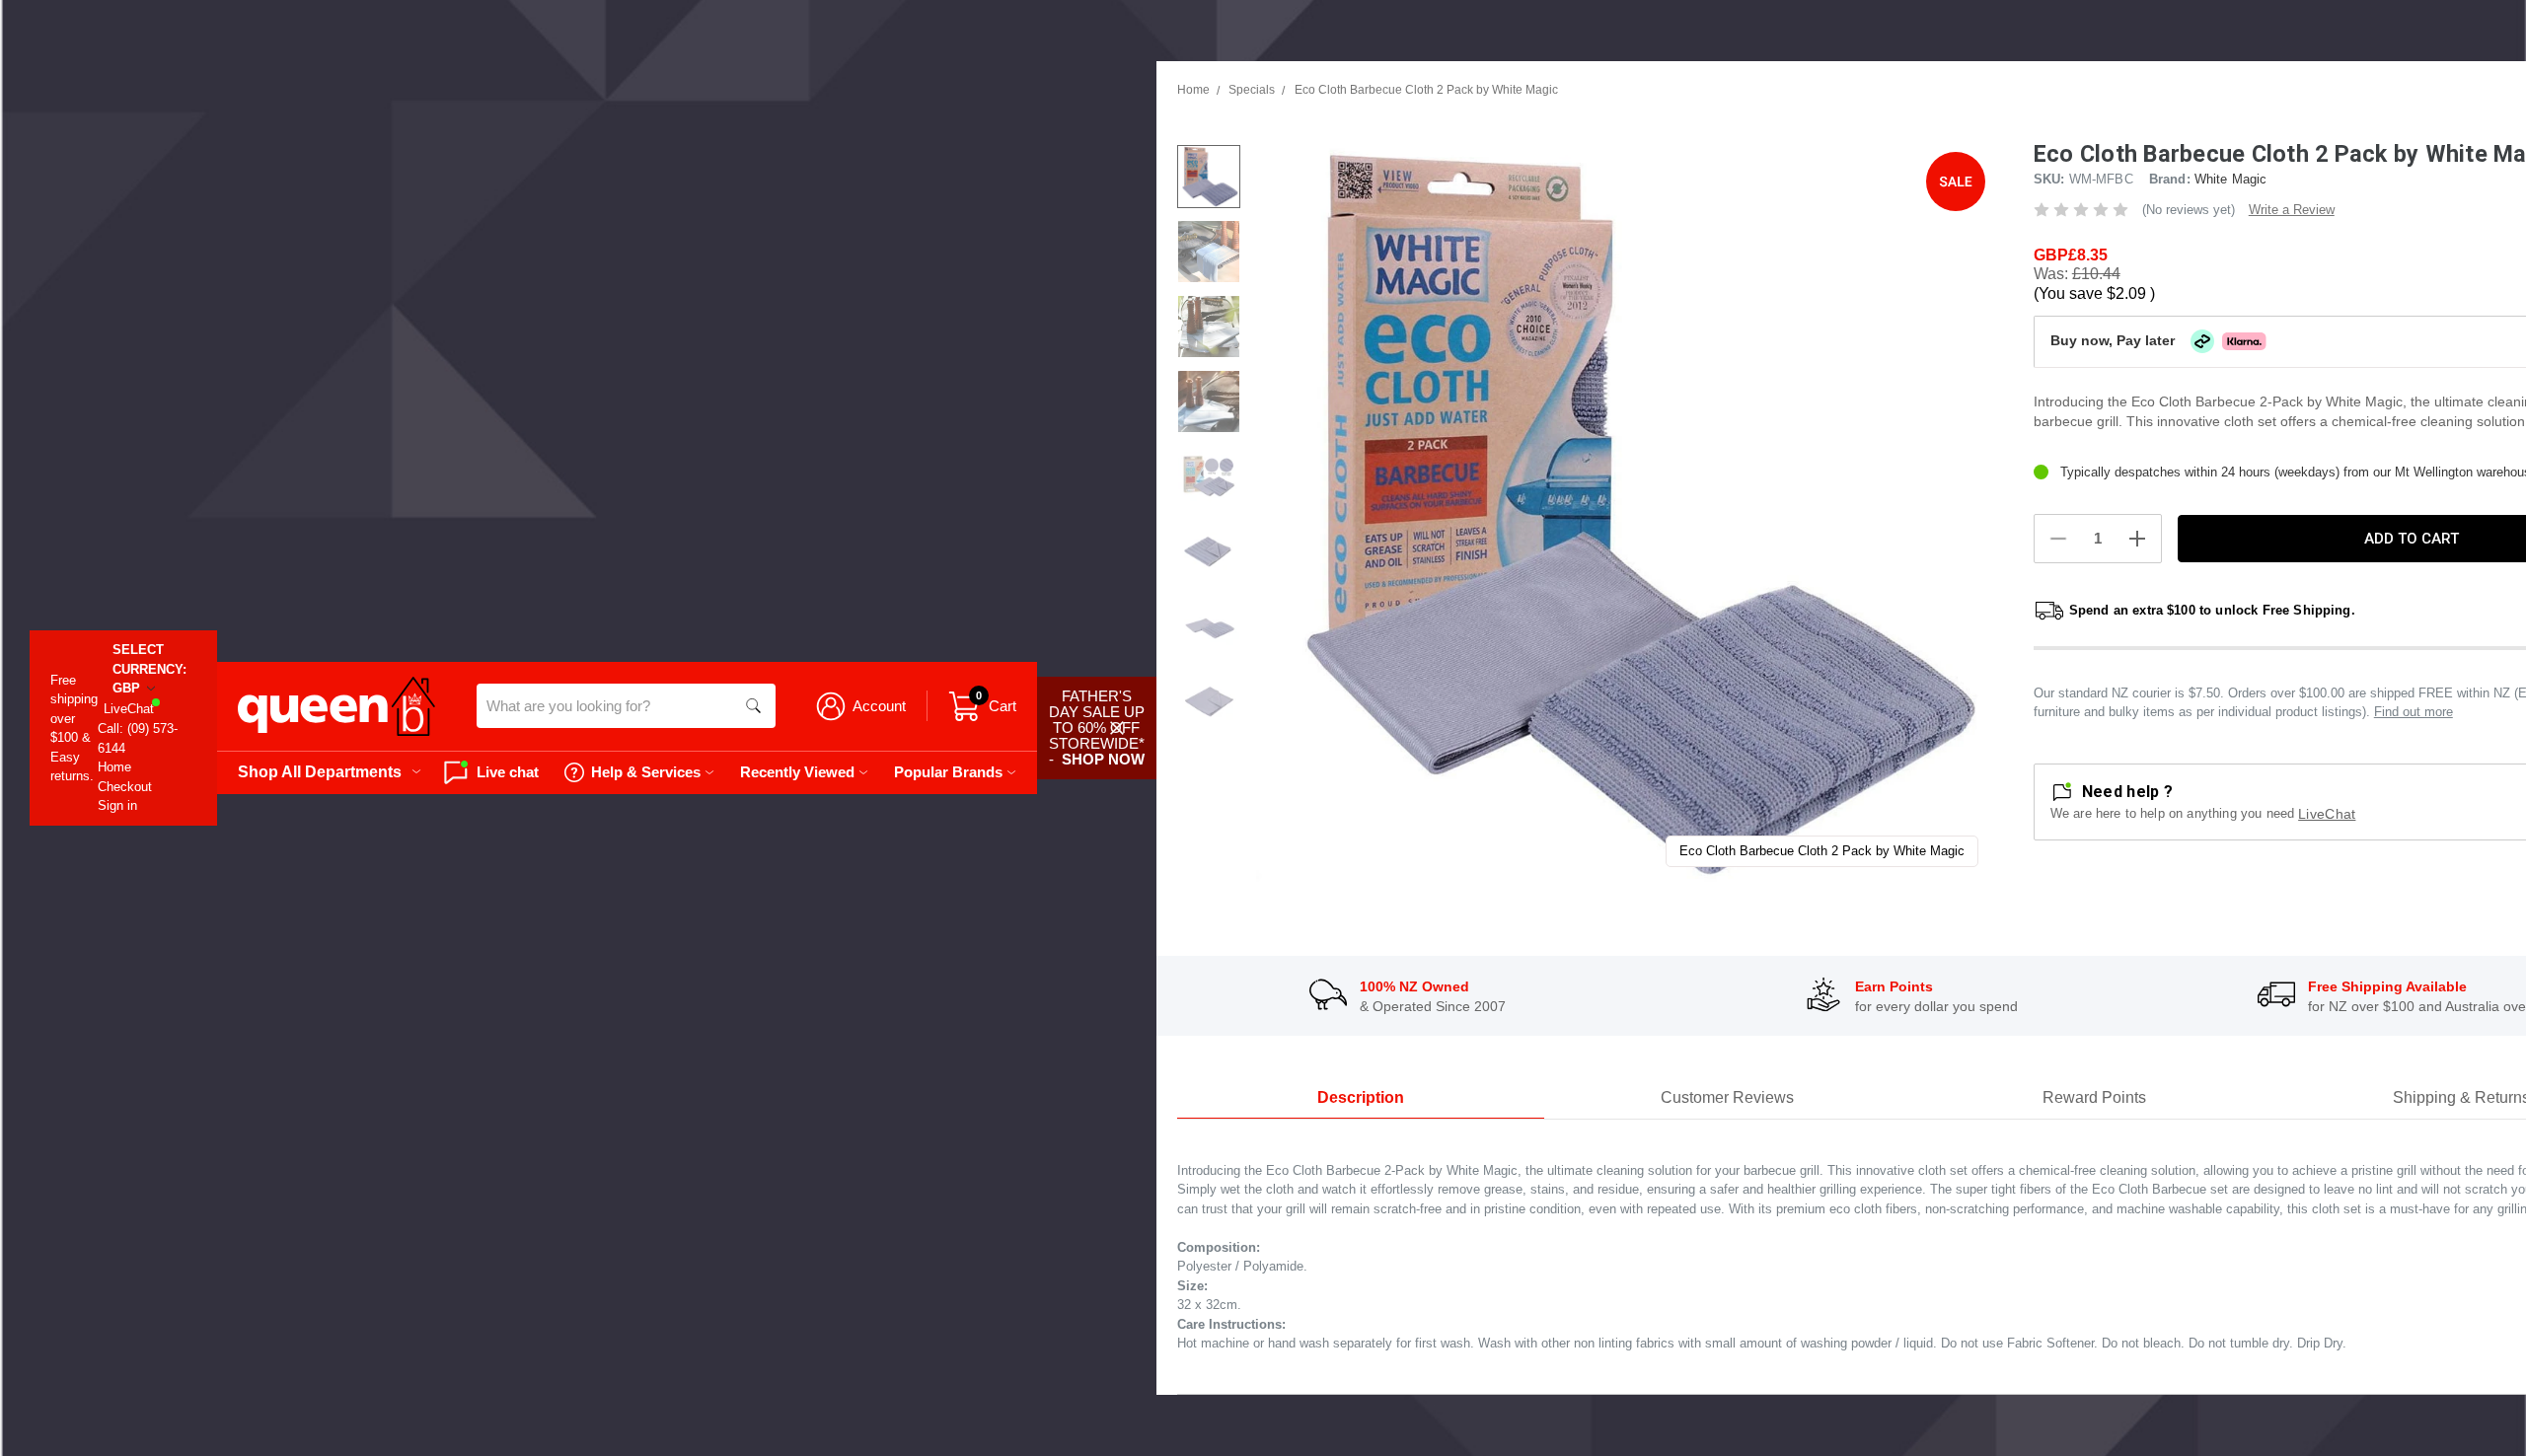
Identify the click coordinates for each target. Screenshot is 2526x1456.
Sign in (117, 805)
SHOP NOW (1103, 759)
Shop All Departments (320, 771)
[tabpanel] (1625, 513)
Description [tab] (1361, 1097)
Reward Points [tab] (2094, 1097)
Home (114, 767)
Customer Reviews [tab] (1727, 1097)
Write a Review (2292, 210)
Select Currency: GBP (149, 669)
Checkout (125, 787)
